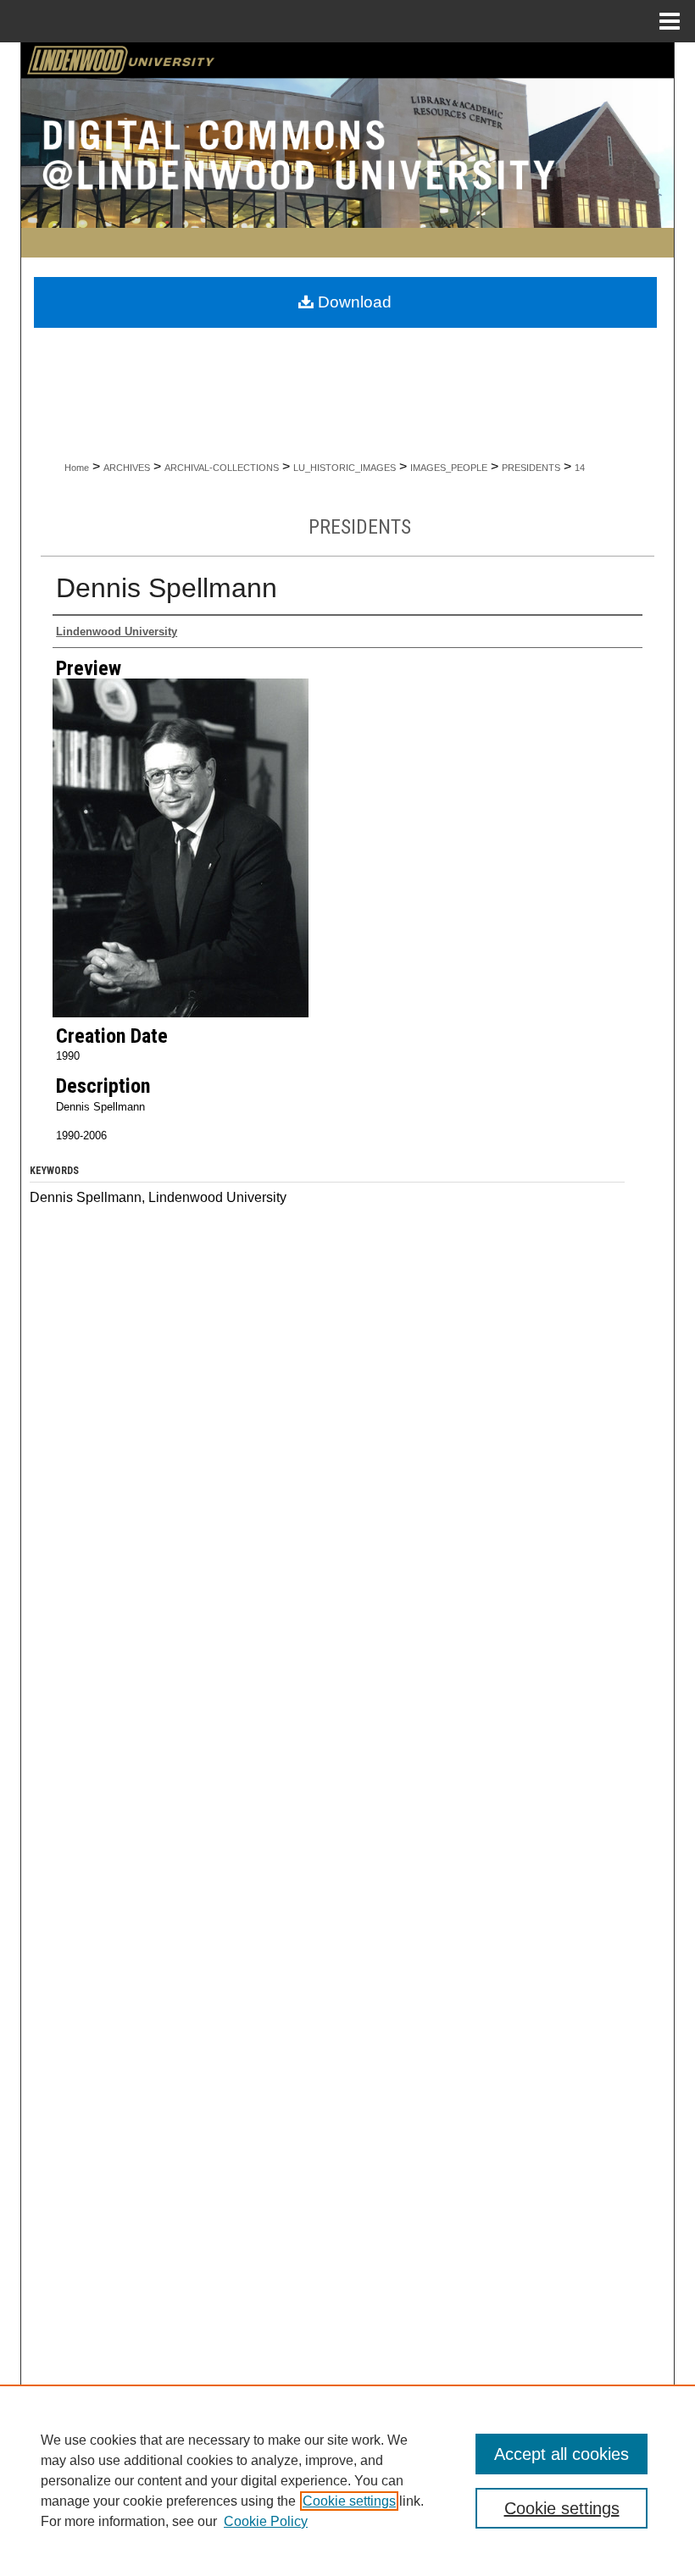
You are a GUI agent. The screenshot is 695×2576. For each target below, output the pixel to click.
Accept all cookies (562, 2454)
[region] (347, 2480)
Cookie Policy (266, 2521)
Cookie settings (349, 2501)
